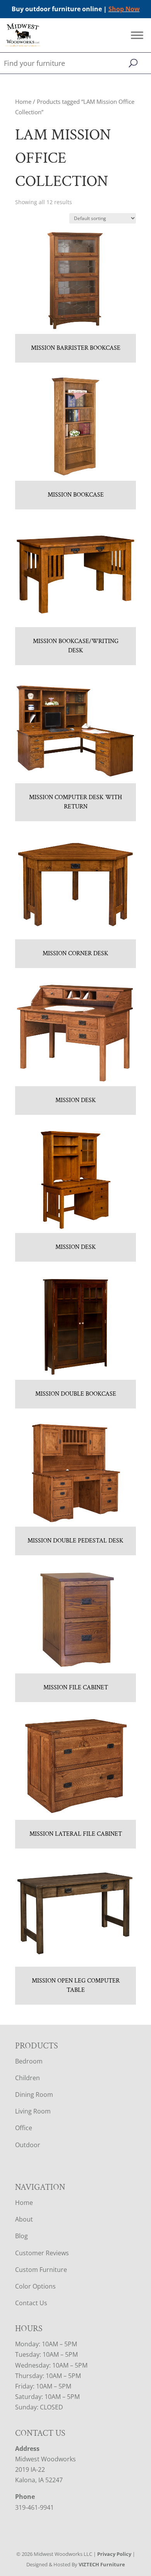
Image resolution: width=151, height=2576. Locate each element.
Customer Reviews (42, 2253)
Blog (21, 2236)
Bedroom (29, 2061)
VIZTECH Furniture (102, 2564)
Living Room (33, 2111)
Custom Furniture (41, 2270)
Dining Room (34, 2095)
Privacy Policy (114, 2554)
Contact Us (31, 2303)
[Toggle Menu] (137, 35)
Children (27, 2078)
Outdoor (28, 2145)
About (24, 2219)
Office (24, 2128)
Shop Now (124, 9)
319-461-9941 (34, 2507)
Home (23, 101)
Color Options (35, 2286)
